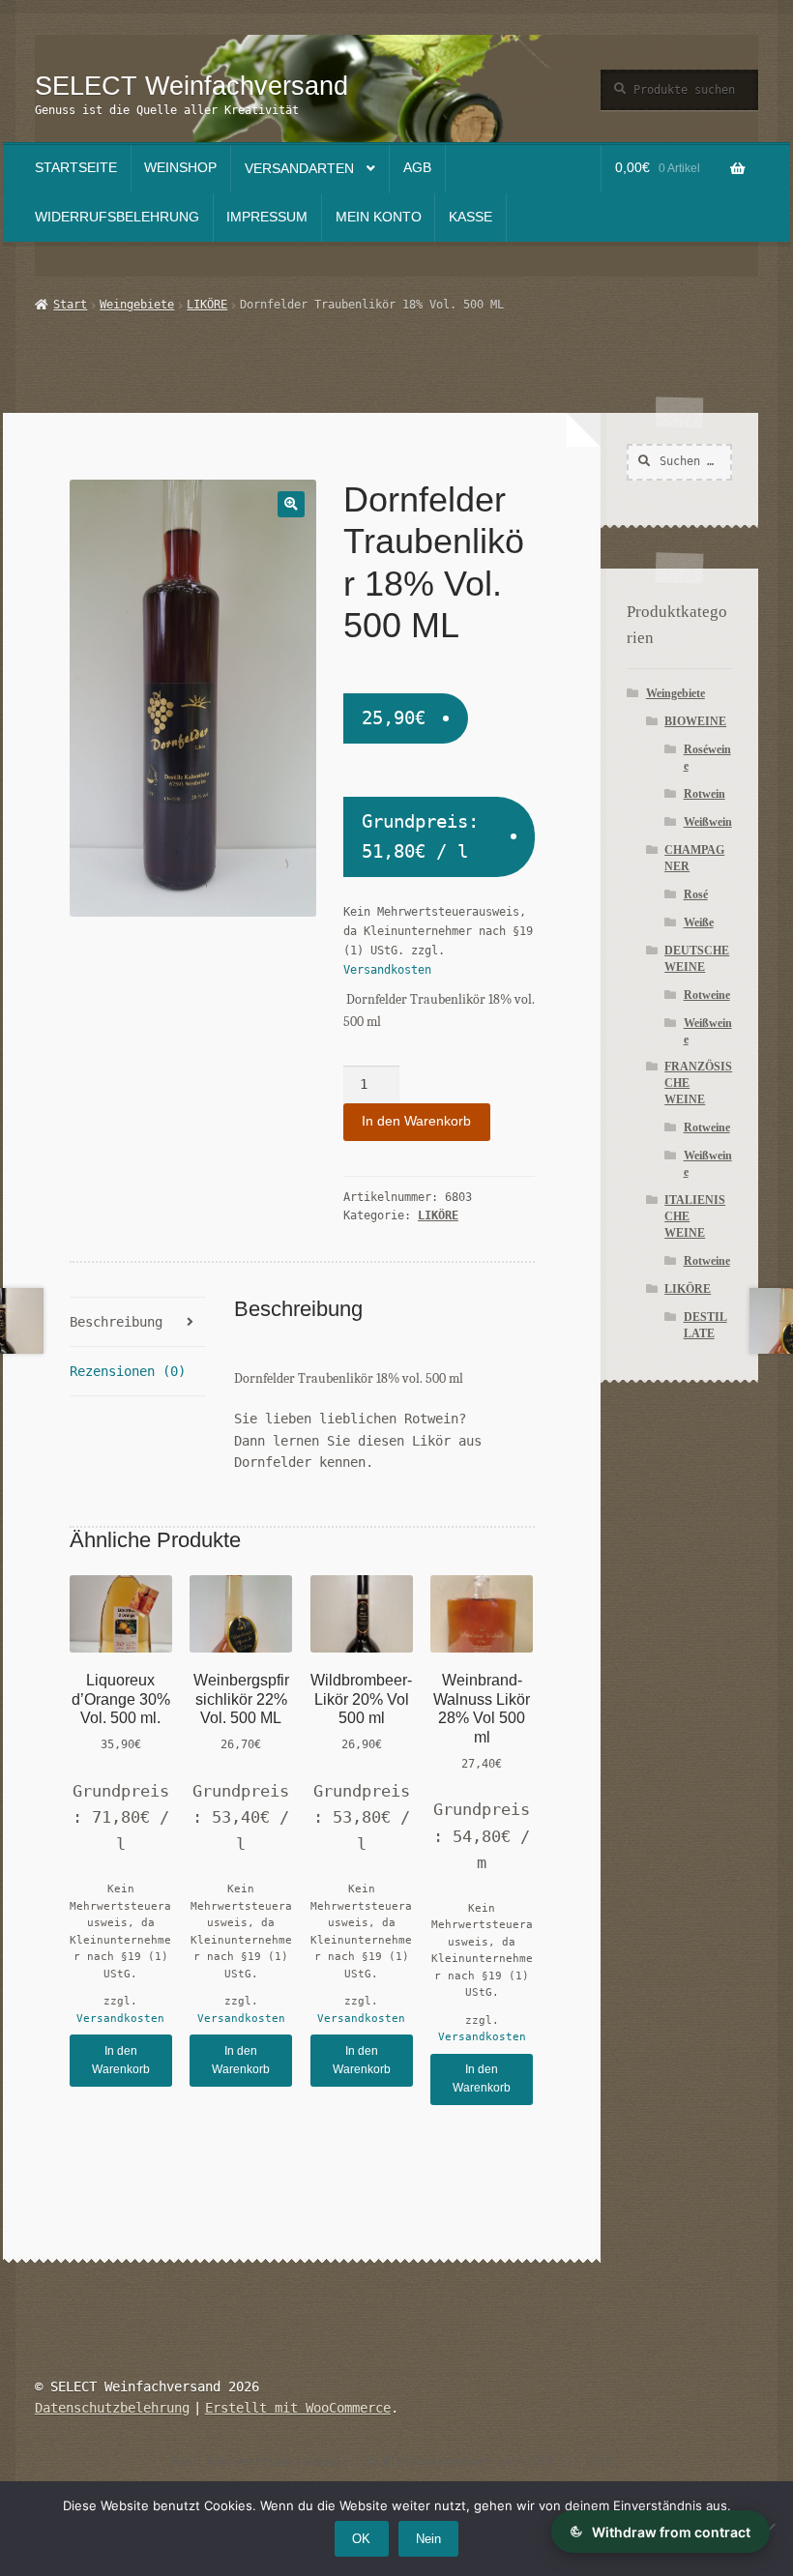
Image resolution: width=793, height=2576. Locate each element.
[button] (291, 504)
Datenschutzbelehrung (112, 2408)
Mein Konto (379, 217)
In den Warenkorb (416, 1121)
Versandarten (299, 169)
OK (361, 2539)
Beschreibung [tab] (116, 1322)
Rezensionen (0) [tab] (128, 1371)
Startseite (76, 168)
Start (70, 305)
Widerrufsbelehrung (117, 217)
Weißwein (708, 822)
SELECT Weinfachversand (191, 86)
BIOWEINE (695, 721)
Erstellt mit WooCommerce (298, 2408)
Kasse (470, 217)
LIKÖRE (207, 305)
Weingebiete (137, 305)
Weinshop (180, 168)
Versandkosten (387, 970)
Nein (428, 2539)
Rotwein (705, 794)
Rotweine (707, 995)
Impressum (267, 217)
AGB (417, 168)
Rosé (696, 894)
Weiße (699, 922)
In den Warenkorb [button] (121, 2060)
